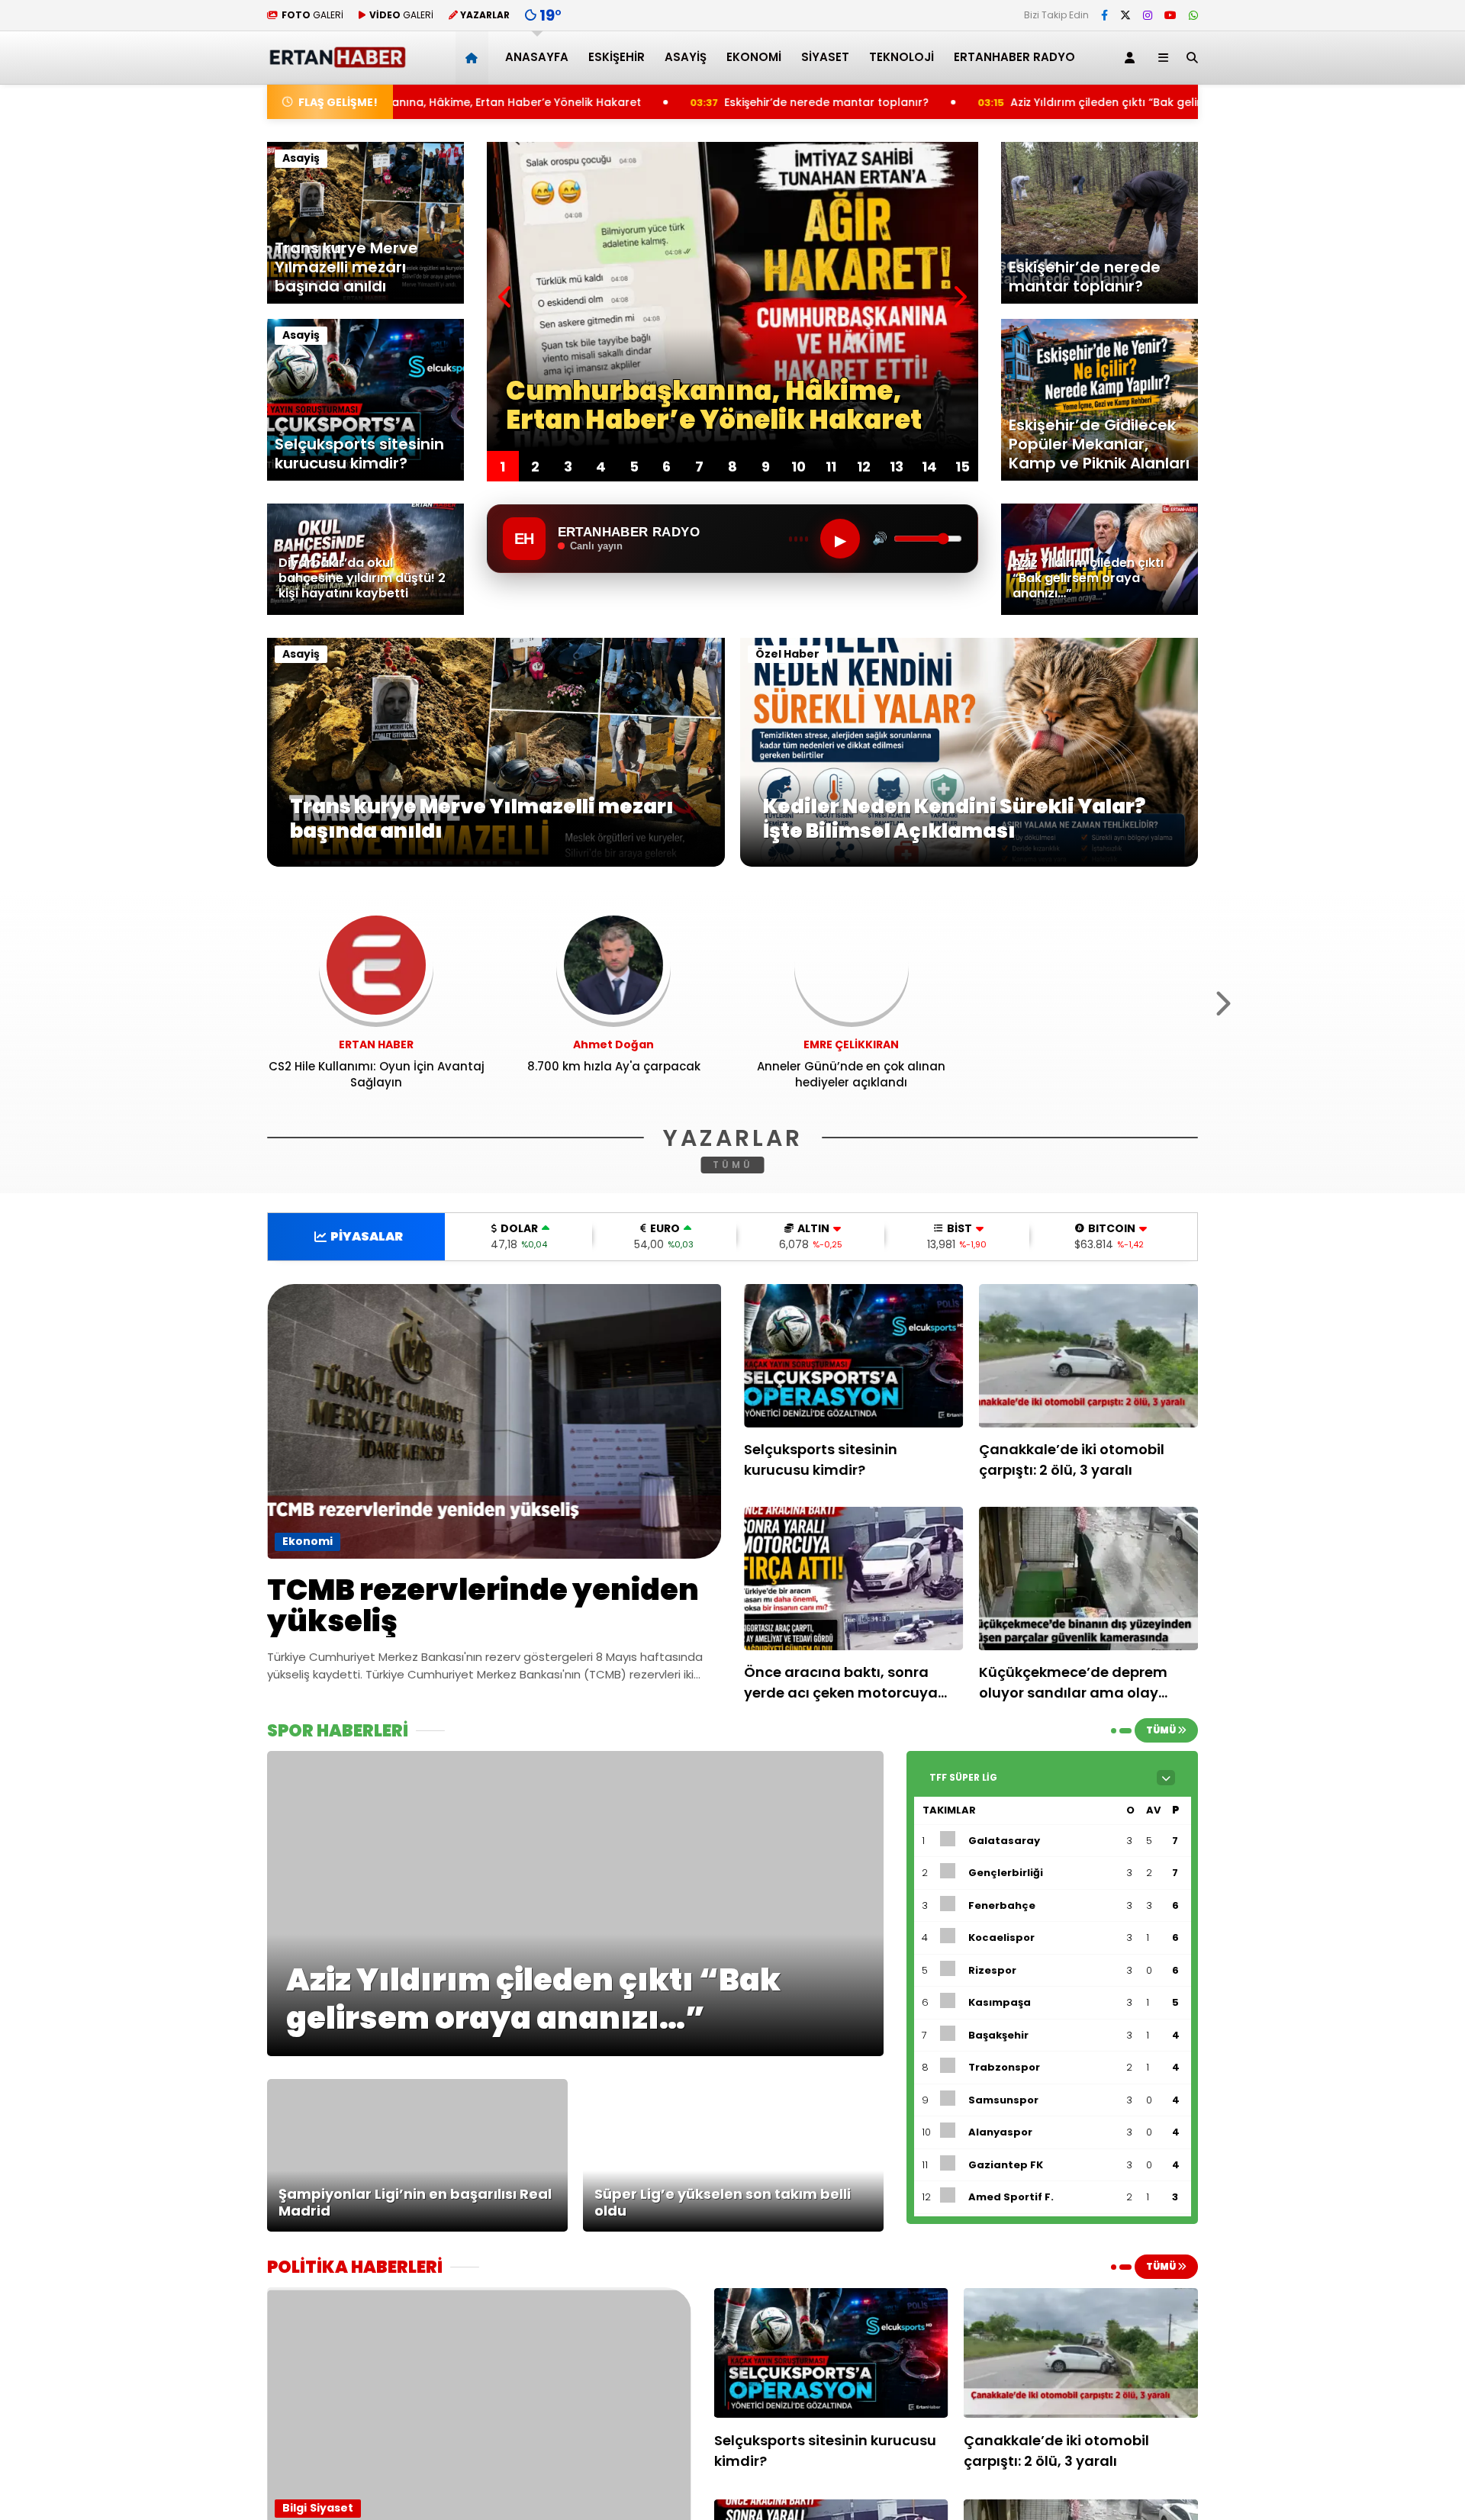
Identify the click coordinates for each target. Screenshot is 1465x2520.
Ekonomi (754, 57)
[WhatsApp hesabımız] (1193, 15)
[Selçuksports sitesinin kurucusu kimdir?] (854, 1356)
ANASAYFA (537, 57)
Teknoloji (902, 57)
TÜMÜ (733, 1165)
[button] (474, 58)
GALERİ (312, 15)
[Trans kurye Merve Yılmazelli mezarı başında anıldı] (496, 863)
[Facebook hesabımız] (1104, 15)
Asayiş (686, 57)
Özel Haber (787, 654)
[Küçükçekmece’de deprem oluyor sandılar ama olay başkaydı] (1089, 1579)
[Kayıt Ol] (1132, 58)
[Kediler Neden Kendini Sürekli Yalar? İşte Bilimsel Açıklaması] (969, 863)
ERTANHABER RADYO (1014, 57)
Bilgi (295, 2508)
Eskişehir (617, 57)
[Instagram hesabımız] (1148, 15)
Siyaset (825, 57)
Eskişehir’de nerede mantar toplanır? (628, 102)
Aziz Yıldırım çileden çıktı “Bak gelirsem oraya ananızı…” (966, 102)
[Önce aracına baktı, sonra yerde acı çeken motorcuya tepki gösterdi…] (854, 1579)
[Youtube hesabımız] (1170, 15)
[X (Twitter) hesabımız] (1125, 15)
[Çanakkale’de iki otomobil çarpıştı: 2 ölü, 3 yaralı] (1089, 1356)
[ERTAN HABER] (337, 61)
